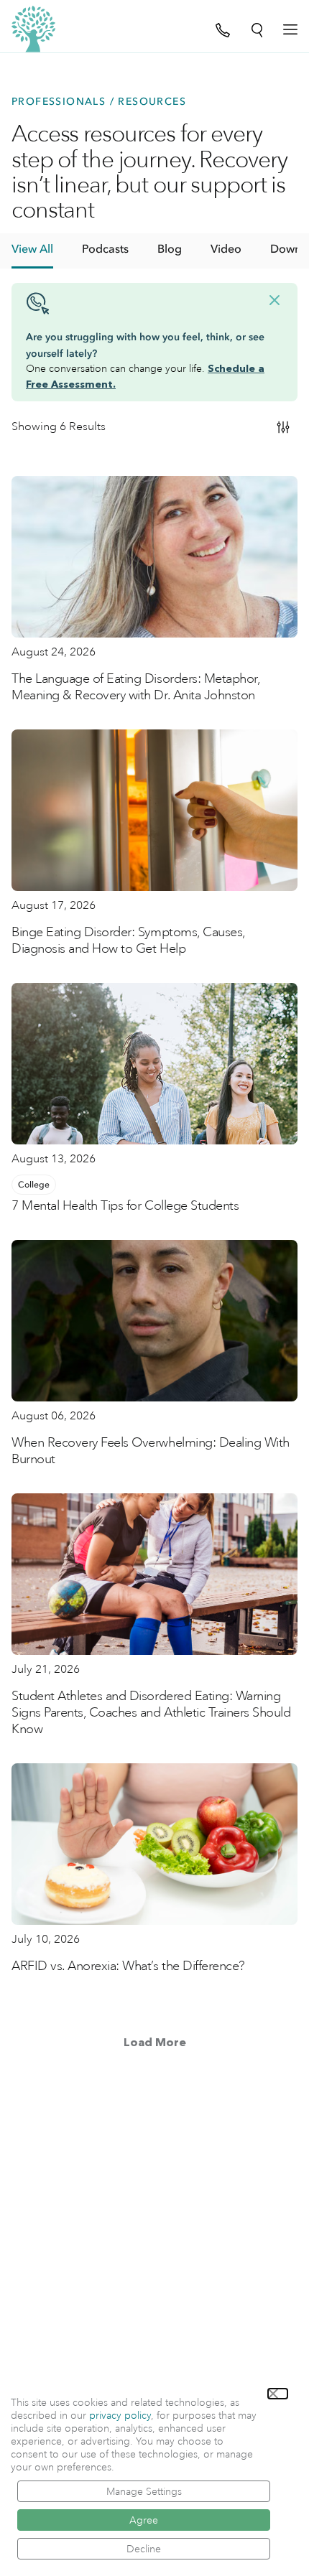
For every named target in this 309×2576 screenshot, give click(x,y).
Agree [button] (144, 2520)
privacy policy (120, 2415)
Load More (155, 2043)
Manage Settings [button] (144, 2491)
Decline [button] (144, 2549)
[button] (278, 2394)
